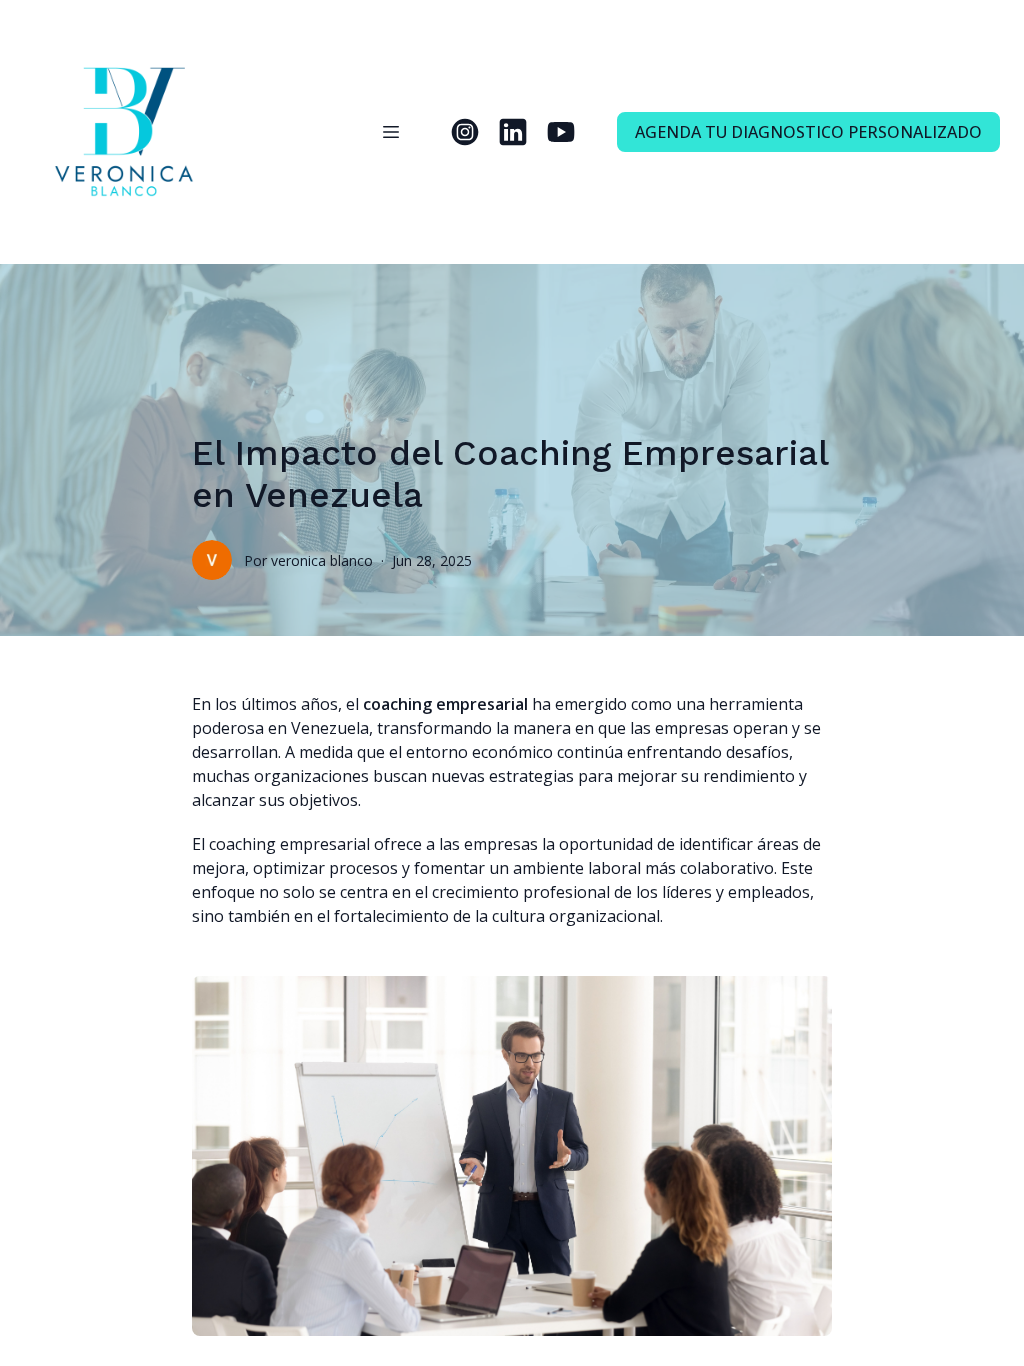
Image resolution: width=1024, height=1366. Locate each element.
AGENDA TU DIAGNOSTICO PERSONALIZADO (808, 132)
